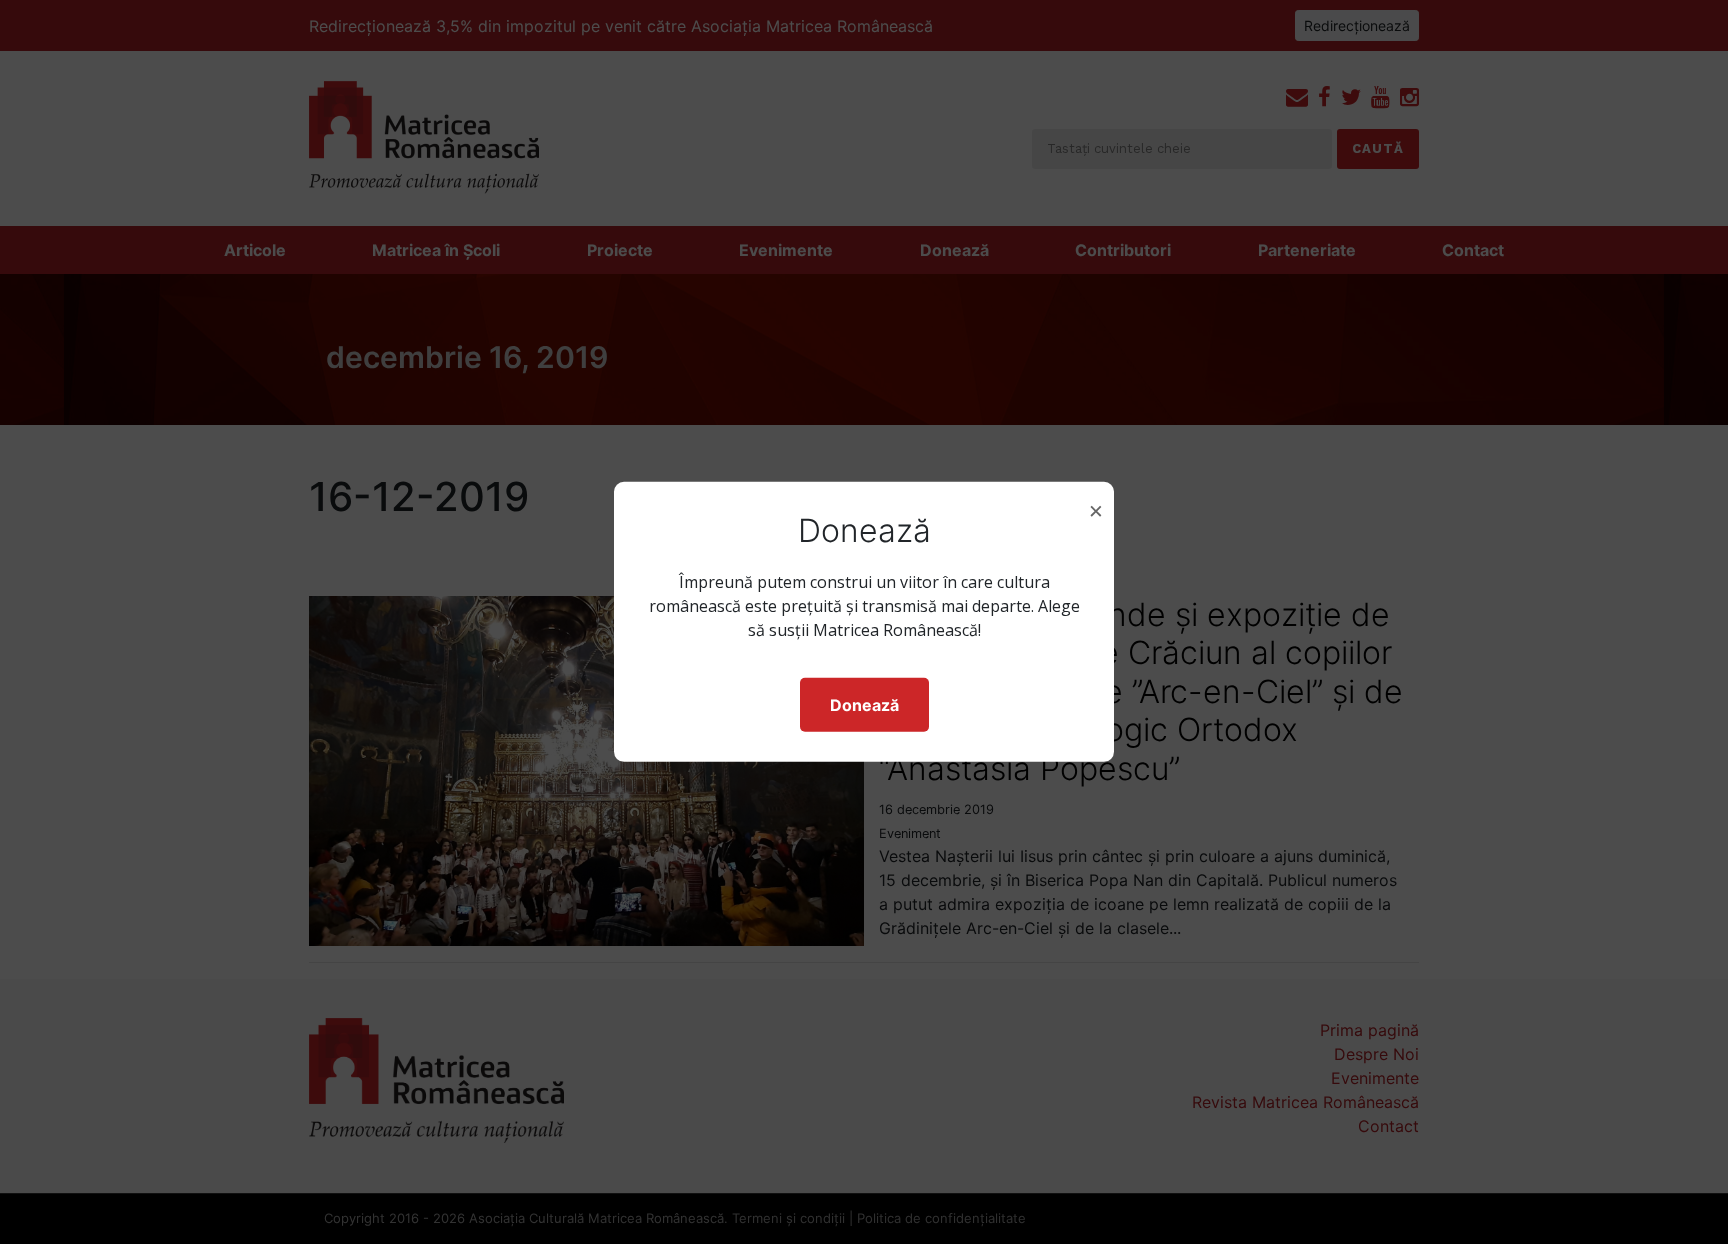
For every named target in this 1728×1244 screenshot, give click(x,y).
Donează (864, 705)
